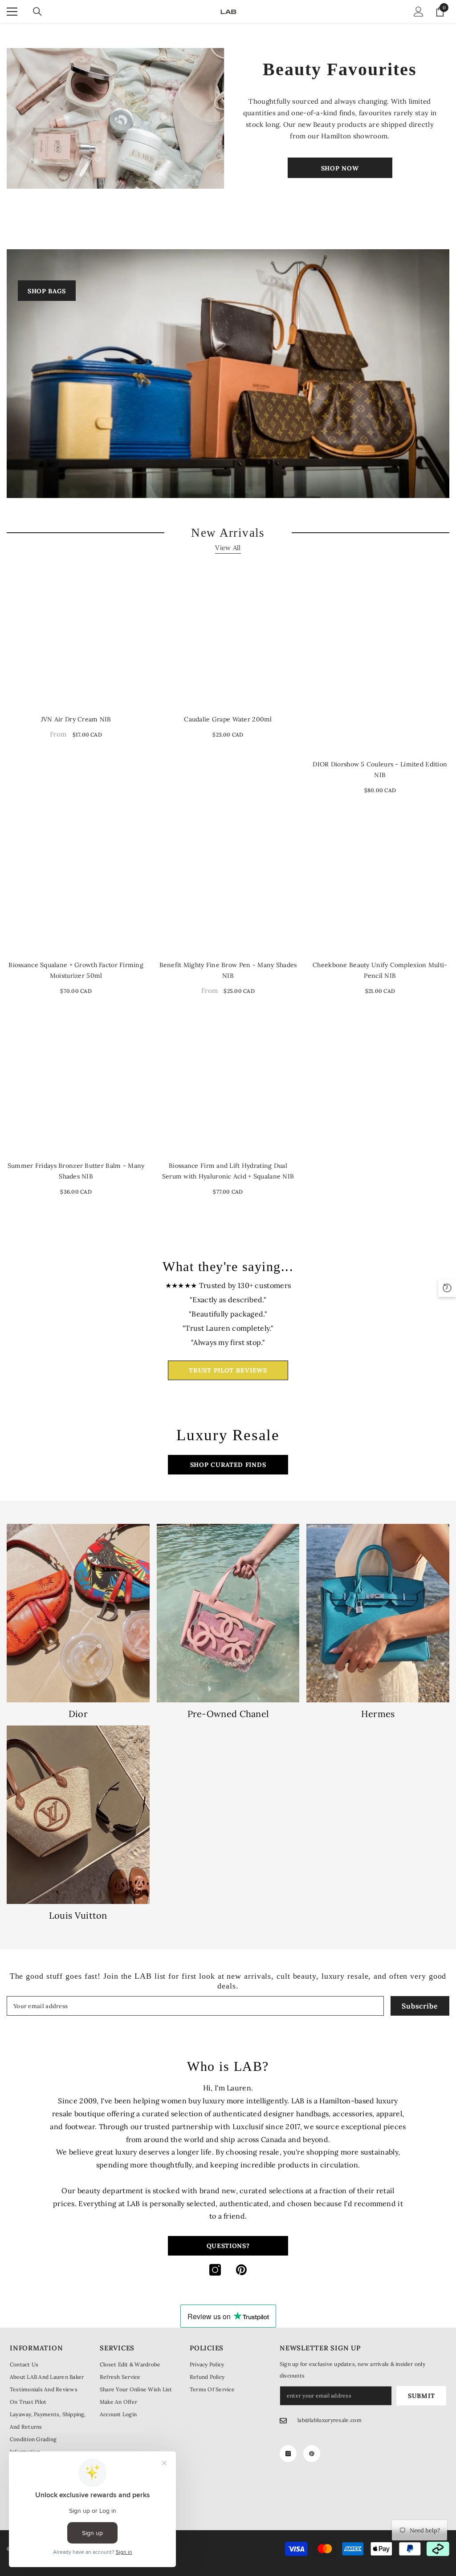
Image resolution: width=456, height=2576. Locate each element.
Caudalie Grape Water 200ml (228, 719)
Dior (78, 1714)
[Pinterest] (241, 2270)
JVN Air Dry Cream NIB (76, 719)
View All (228, 548)
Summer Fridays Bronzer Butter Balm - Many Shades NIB (76, 1171)
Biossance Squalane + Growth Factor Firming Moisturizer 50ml (76, 970)
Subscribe (420, 2006)
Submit (421, 2396)
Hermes (378, 1714)
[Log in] (419, 12)
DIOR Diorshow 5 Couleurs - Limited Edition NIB (380, 770)
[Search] (37, 12)
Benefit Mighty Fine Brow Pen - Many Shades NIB (228, 970)
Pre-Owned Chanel (228, 1714)
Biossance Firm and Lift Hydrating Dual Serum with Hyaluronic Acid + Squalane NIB (228, 1171)
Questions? (228, 2246)
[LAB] (116, 118)
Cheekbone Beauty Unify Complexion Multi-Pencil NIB (380, 970)
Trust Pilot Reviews (228, 1370)
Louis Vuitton (78, 1916)
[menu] (12, 12)
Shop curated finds (228, 1465)
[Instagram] (215, 2270)
